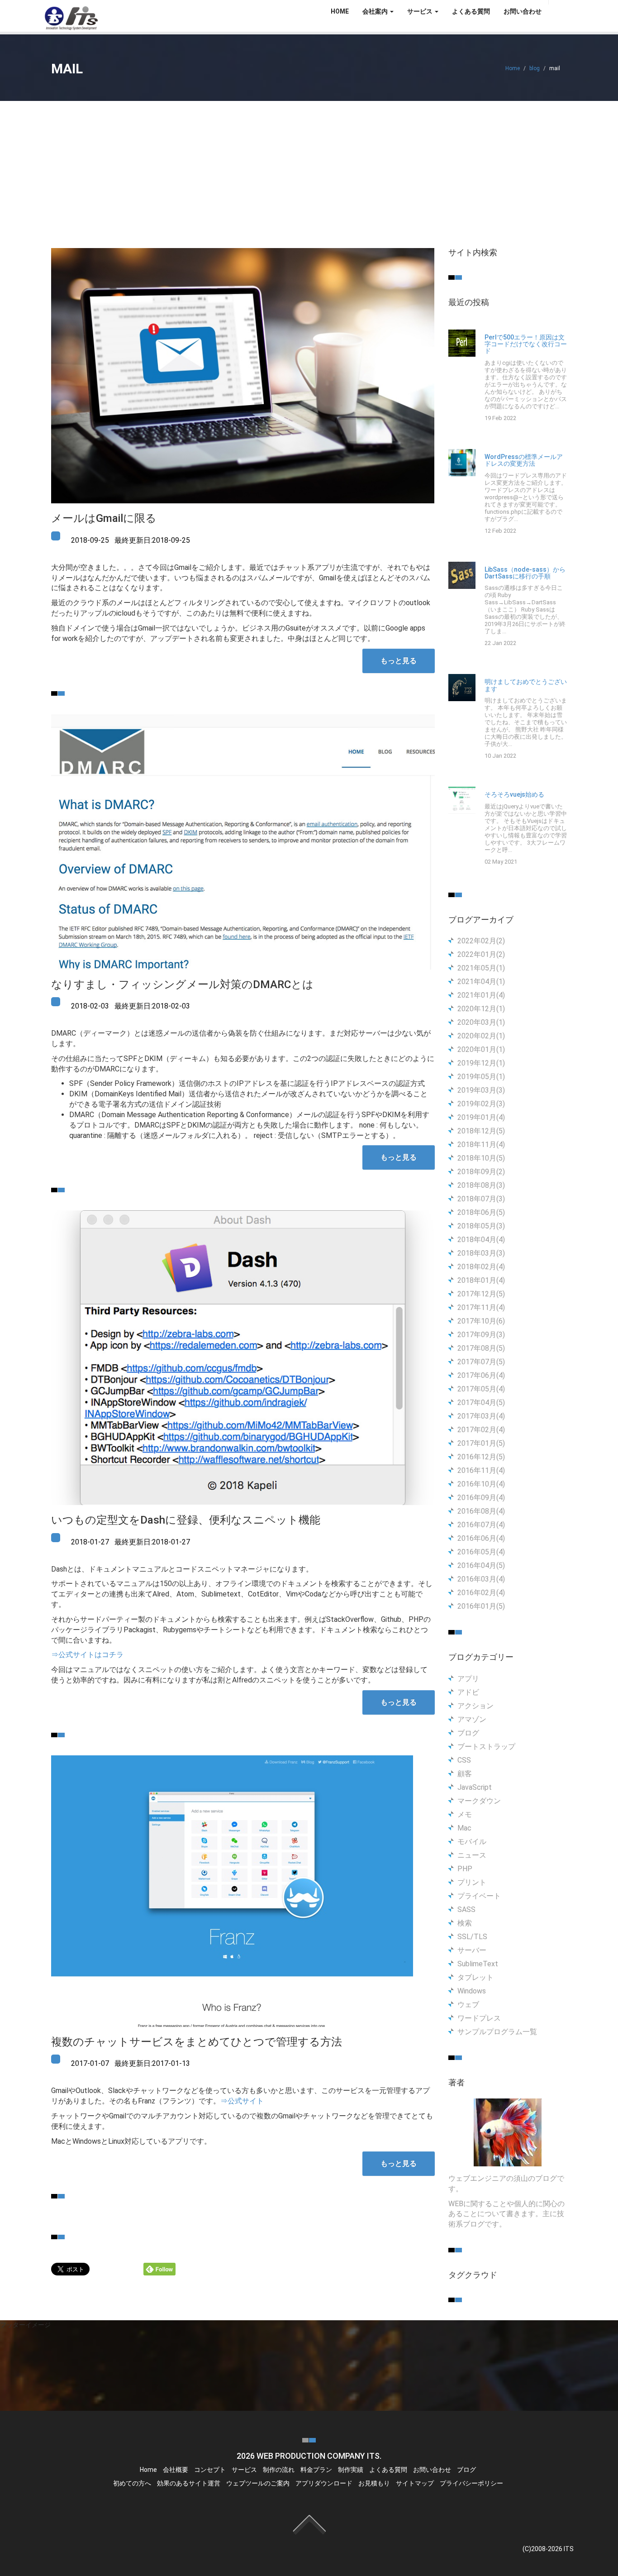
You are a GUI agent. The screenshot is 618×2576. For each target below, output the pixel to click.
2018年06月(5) (481, 1212)
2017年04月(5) (481, 1403)
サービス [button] (421, 11)
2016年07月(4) (481, 1525)
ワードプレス (479, 2018)
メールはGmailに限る (104, 518)
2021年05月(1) (481, 968)
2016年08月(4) (481, 1511)
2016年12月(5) (481, 1457)
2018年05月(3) (481, 1226)
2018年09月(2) (481, 1172)
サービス (244, 2470)
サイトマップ (415, 2483)
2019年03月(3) (481, 1090)
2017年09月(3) (481, 1335)
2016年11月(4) (481, 1470)
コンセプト (210, 2470)
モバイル (472, 1842)
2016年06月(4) (481, 1538)
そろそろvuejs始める (514, 795)
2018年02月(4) (481, 1267)
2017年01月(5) (481, 1443)
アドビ (468, 1692)
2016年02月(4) (481, 1593)
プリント (472, 1882)
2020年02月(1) (481, 1036)
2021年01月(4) (481, 995)
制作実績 (351, 2470)
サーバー (472, 1950)
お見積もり (374, 2483)
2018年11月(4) (481, 1145)
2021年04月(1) (481, 982)
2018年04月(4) (481, 1240)
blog (535, 68)
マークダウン (479, 1801)
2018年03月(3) (481, 1253)
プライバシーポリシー (471, 2483)
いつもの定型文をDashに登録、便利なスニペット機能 (186, 1520)
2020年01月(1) (481, 1049)
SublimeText (478, 1964)
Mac (464, 1828)
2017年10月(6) (481, 1321)
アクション (475, 1706)
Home (513, 68)
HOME (340, 11)
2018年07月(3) (481, 1199)
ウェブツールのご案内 (258, 2483)
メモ (465, 1814)
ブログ (468, 1733)
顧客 (465, 1774)
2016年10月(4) (481, 1484)
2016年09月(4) (481, 1498)
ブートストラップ (486, 1747)
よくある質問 (471, 11)
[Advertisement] (309, 169)
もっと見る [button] (399, 661)
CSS (464, 1760)
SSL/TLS (472, 1937)
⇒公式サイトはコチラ (87, 1655)
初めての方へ (132, 2483)
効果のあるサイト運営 (189, 2483)
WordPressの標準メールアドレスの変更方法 (524, 460)
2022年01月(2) (481, 954)
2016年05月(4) (481, 1552)
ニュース (472, 1855)
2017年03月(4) (481, 1416)
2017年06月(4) (481, 1375)
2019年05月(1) (481, 1077)
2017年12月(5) (481, 1294)
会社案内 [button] (376, 11)
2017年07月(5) (481, 1362)
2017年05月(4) (481, 1389)
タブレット (475, 1977)
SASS (466, 1909)
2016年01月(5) (481, 1606)
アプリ (468, 1679)
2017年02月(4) (481, 1430)
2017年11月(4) (481, 1307)
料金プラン (316, 2470)
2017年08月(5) (481, 1348)
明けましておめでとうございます (526, 685)
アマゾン (472, 1719)
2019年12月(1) (481, 1063)
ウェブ (468, 2005)
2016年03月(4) (481, 1579)
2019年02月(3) (481, 1104)
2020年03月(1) (481, 1022)
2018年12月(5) (481, 1131)
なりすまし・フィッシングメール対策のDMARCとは (182, 985)
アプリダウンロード (324, 2483)
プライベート (479, 1896)
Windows (472, 1991)
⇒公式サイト (242, 2101)
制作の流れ (279, 2470)
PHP (465, 1869)
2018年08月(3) (481, 1185)
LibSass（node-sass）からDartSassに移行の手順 (525, 573)
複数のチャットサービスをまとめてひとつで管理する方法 (197, 2042)
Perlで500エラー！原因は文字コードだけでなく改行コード (526, 344)
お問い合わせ (523, 11)
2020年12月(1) (481, 1009)
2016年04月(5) (481, 1565)
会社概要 (176, 2470)
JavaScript (475, 1787)
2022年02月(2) (481, 941)
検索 (465, 1923)
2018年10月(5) (481, 1158)
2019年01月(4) (481, 1117)
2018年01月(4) (481, 1280)
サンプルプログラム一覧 (497, 2032)
